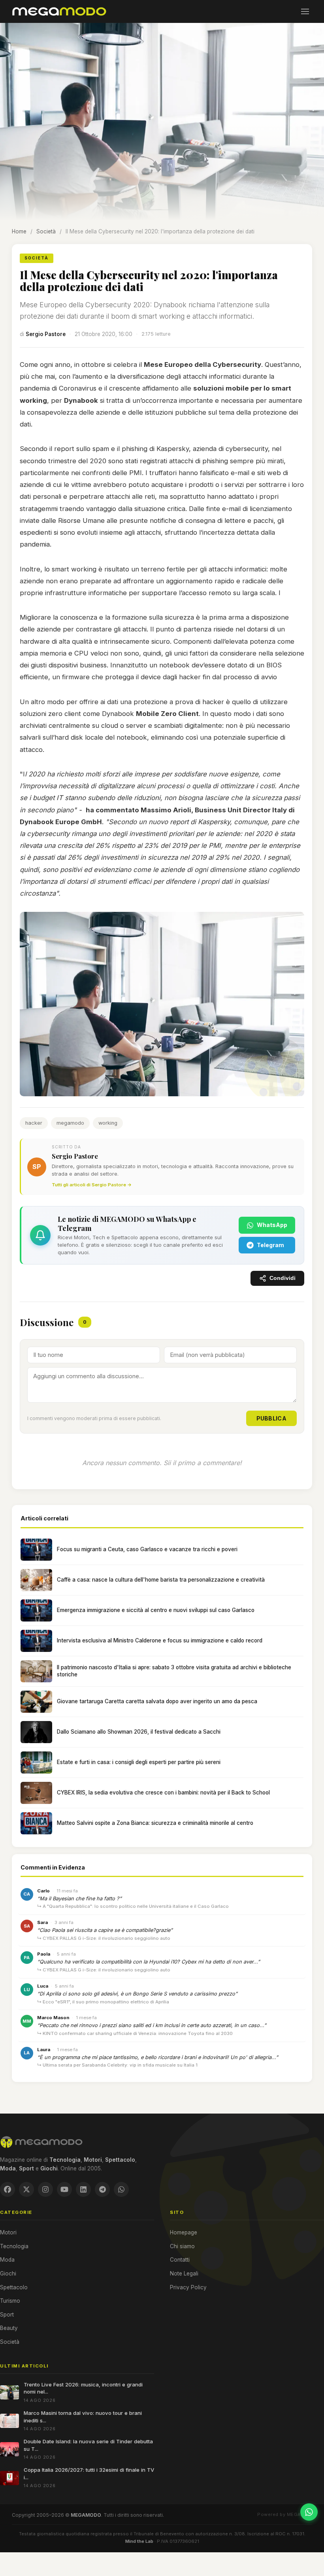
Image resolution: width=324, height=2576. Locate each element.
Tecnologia (14, 2246)
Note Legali (184, 2273)
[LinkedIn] (83, 2189)
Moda (7, 2260)
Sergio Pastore (46, 334)
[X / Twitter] (26, 2189)
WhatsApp (272, 1225)
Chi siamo (182, 2246)
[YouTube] (64, 2189)
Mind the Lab (139, 2541)
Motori (8, 2232)
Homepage (184, 2232)
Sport (7, 2315)
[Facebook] (8, 2189)
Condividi (283, 1278)
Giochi (8, 2273)
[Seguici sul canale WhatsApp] (309, 2512)
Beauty (9, 2328)
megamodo (70, 1123)
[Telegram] (102, 2189)
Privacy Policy (188, 2287)
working (108, 1123)
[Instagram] (45, 2189)
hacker (34, 1123)
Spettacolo (14, 2287)
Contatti (180, 2260)
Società (46, 231)
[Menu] (305, 11)
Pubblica (271, 1418)
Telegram (270, 1245)
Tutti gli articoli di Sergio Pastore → (92, 1185)
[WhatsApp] (121, 2189)
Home (19, 231)
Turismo (10, 2301)
